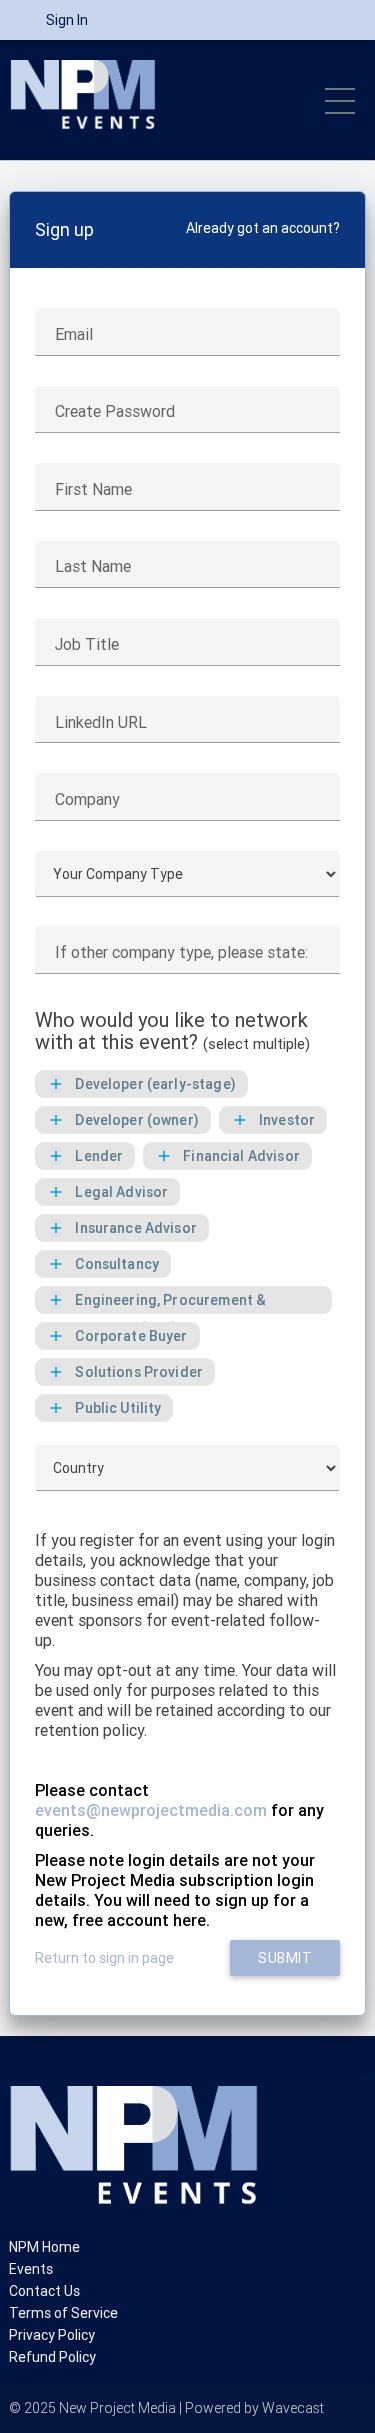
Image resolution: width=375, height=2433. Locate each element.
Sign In (67, 20)
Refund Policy (52, 2357)
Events (31, 2269)
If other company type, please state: (181, 952)
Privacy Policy (52, 2335)
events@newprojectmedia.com (151, 1810)
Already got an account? (263, 228)
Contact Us (44, 2291)
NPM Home (44, 2247)
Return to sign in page (104, 1958)
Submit (285, 1958)
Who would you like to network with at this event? (172, 1031)
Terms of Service (63, 2313)
